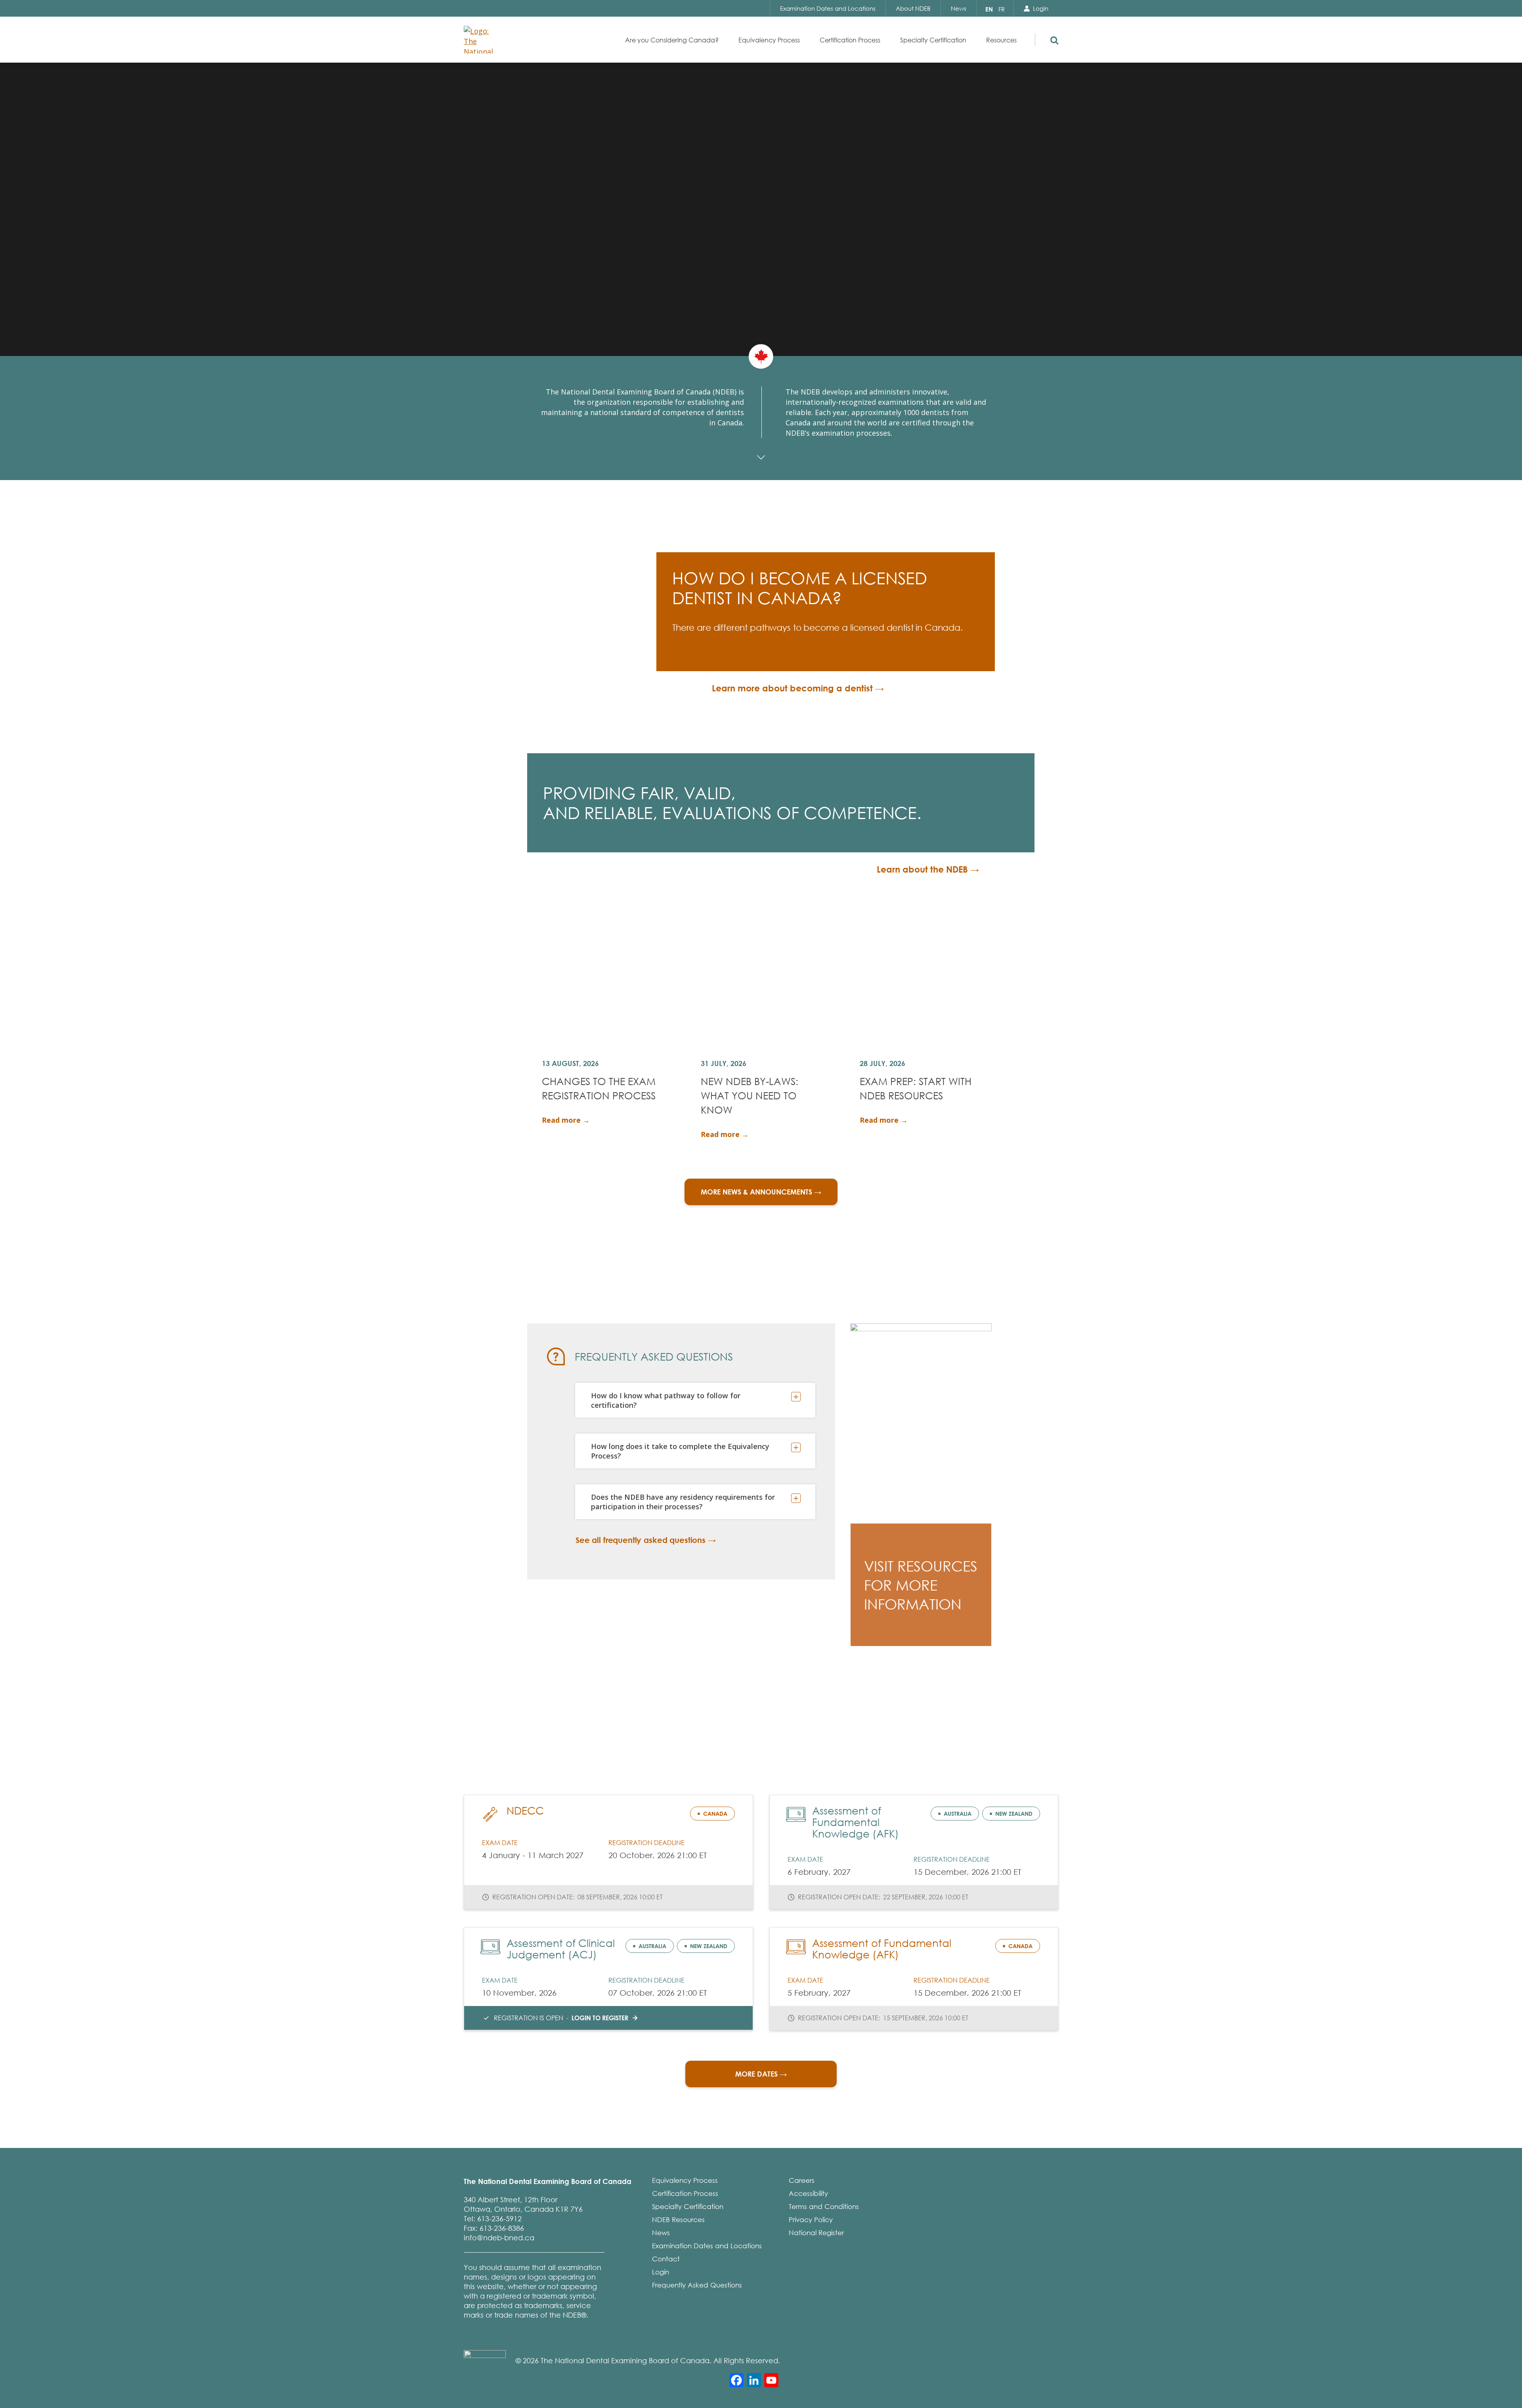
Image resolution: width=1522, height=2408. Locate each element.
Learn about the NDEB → (928, 869)
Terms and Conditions (824, 2206)
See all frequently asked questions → (646, 1540)
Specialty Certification (688, 2206)
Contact (666, 2259)
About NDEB (913, 8)
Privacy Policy (811, 2219)
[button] (1053, 38)
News (959, 8)
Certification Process (685, 2193)
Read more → (566, 1120)
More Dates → (761, 2074)
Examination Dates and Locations (828, 8)
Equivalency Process (685, 2180)
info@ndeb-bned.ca (499, 2238)
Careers (802, 2180)
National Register (816, 2233)
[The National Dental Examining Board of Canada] (481, 40)
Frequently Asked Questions (697, 2285)
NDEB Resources (678, 2219)
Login (1041, 8)
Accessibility (808, 2193)
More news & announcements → (761, 1192)
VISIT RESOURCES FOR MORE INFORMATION (921, 1585)
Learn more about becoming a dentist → (798, 688)
